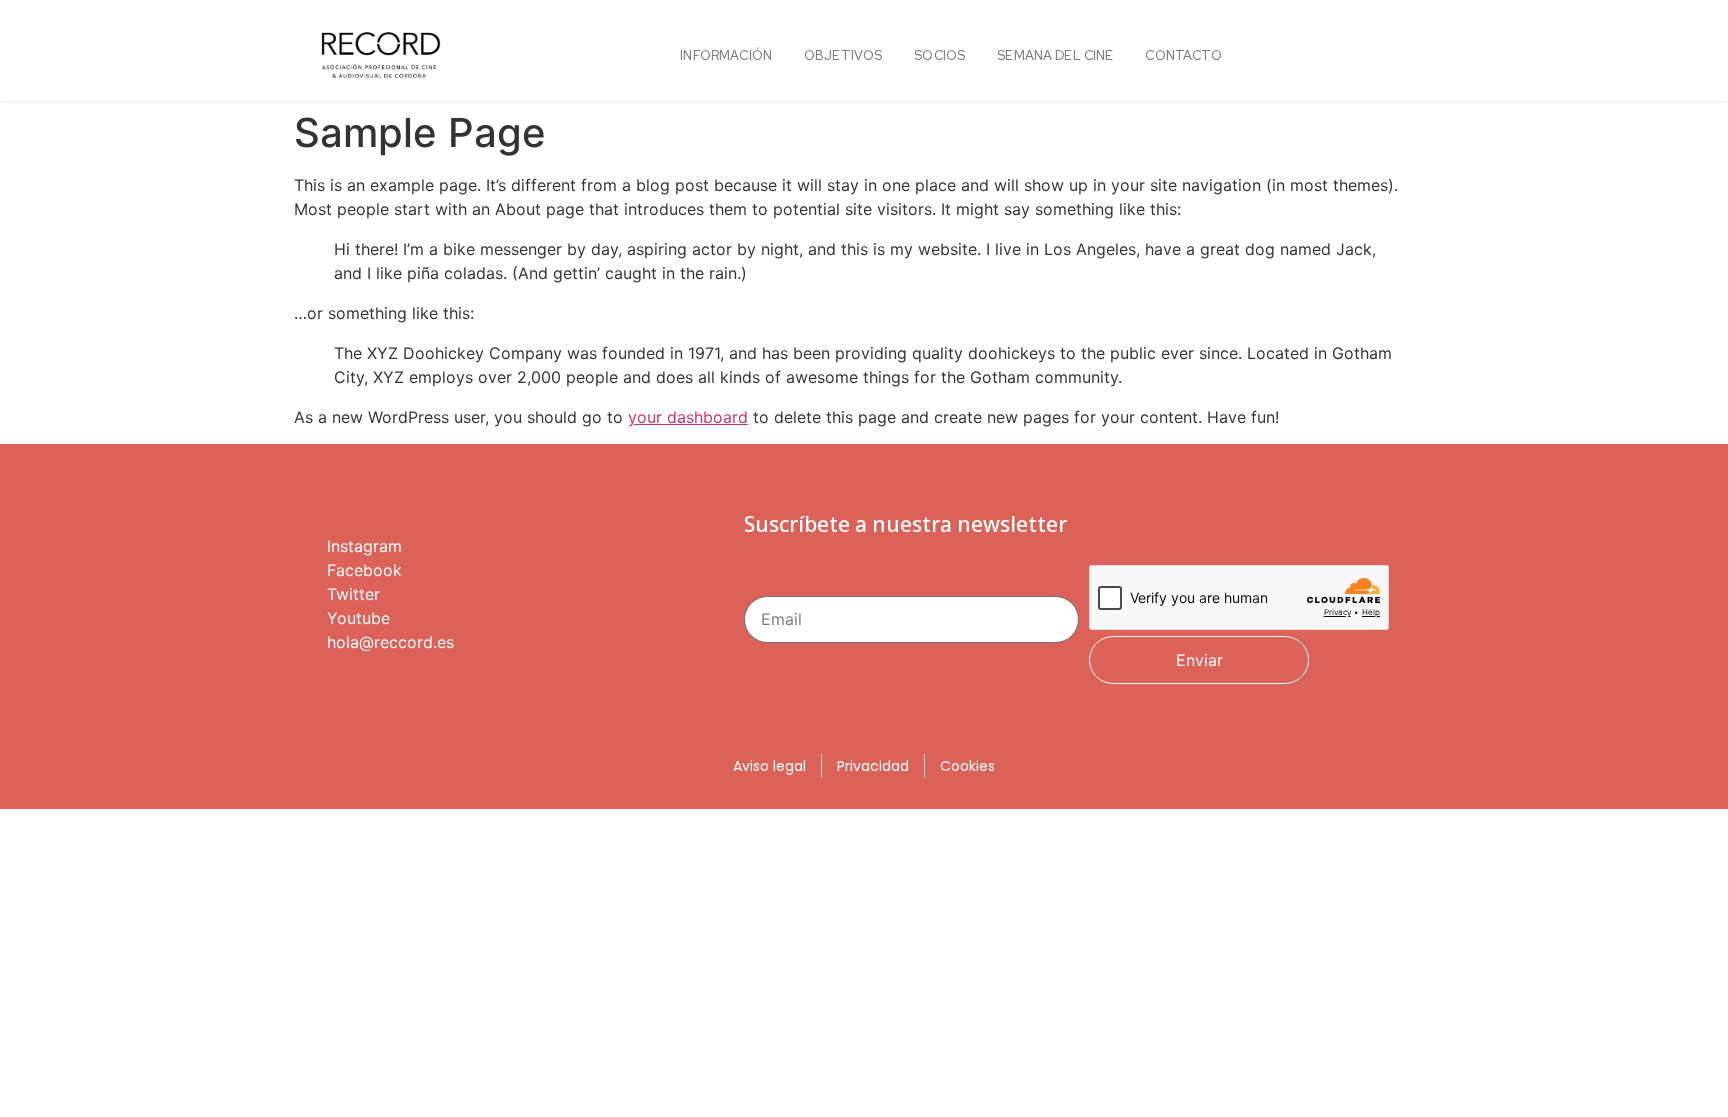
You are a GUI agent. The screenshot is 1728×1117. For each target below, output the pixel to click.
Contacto (1183, 55)
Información (726, 55)
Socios (939, 55)
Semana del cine (1055, 55)
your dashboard (688, 417)
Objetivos (843, 55)
